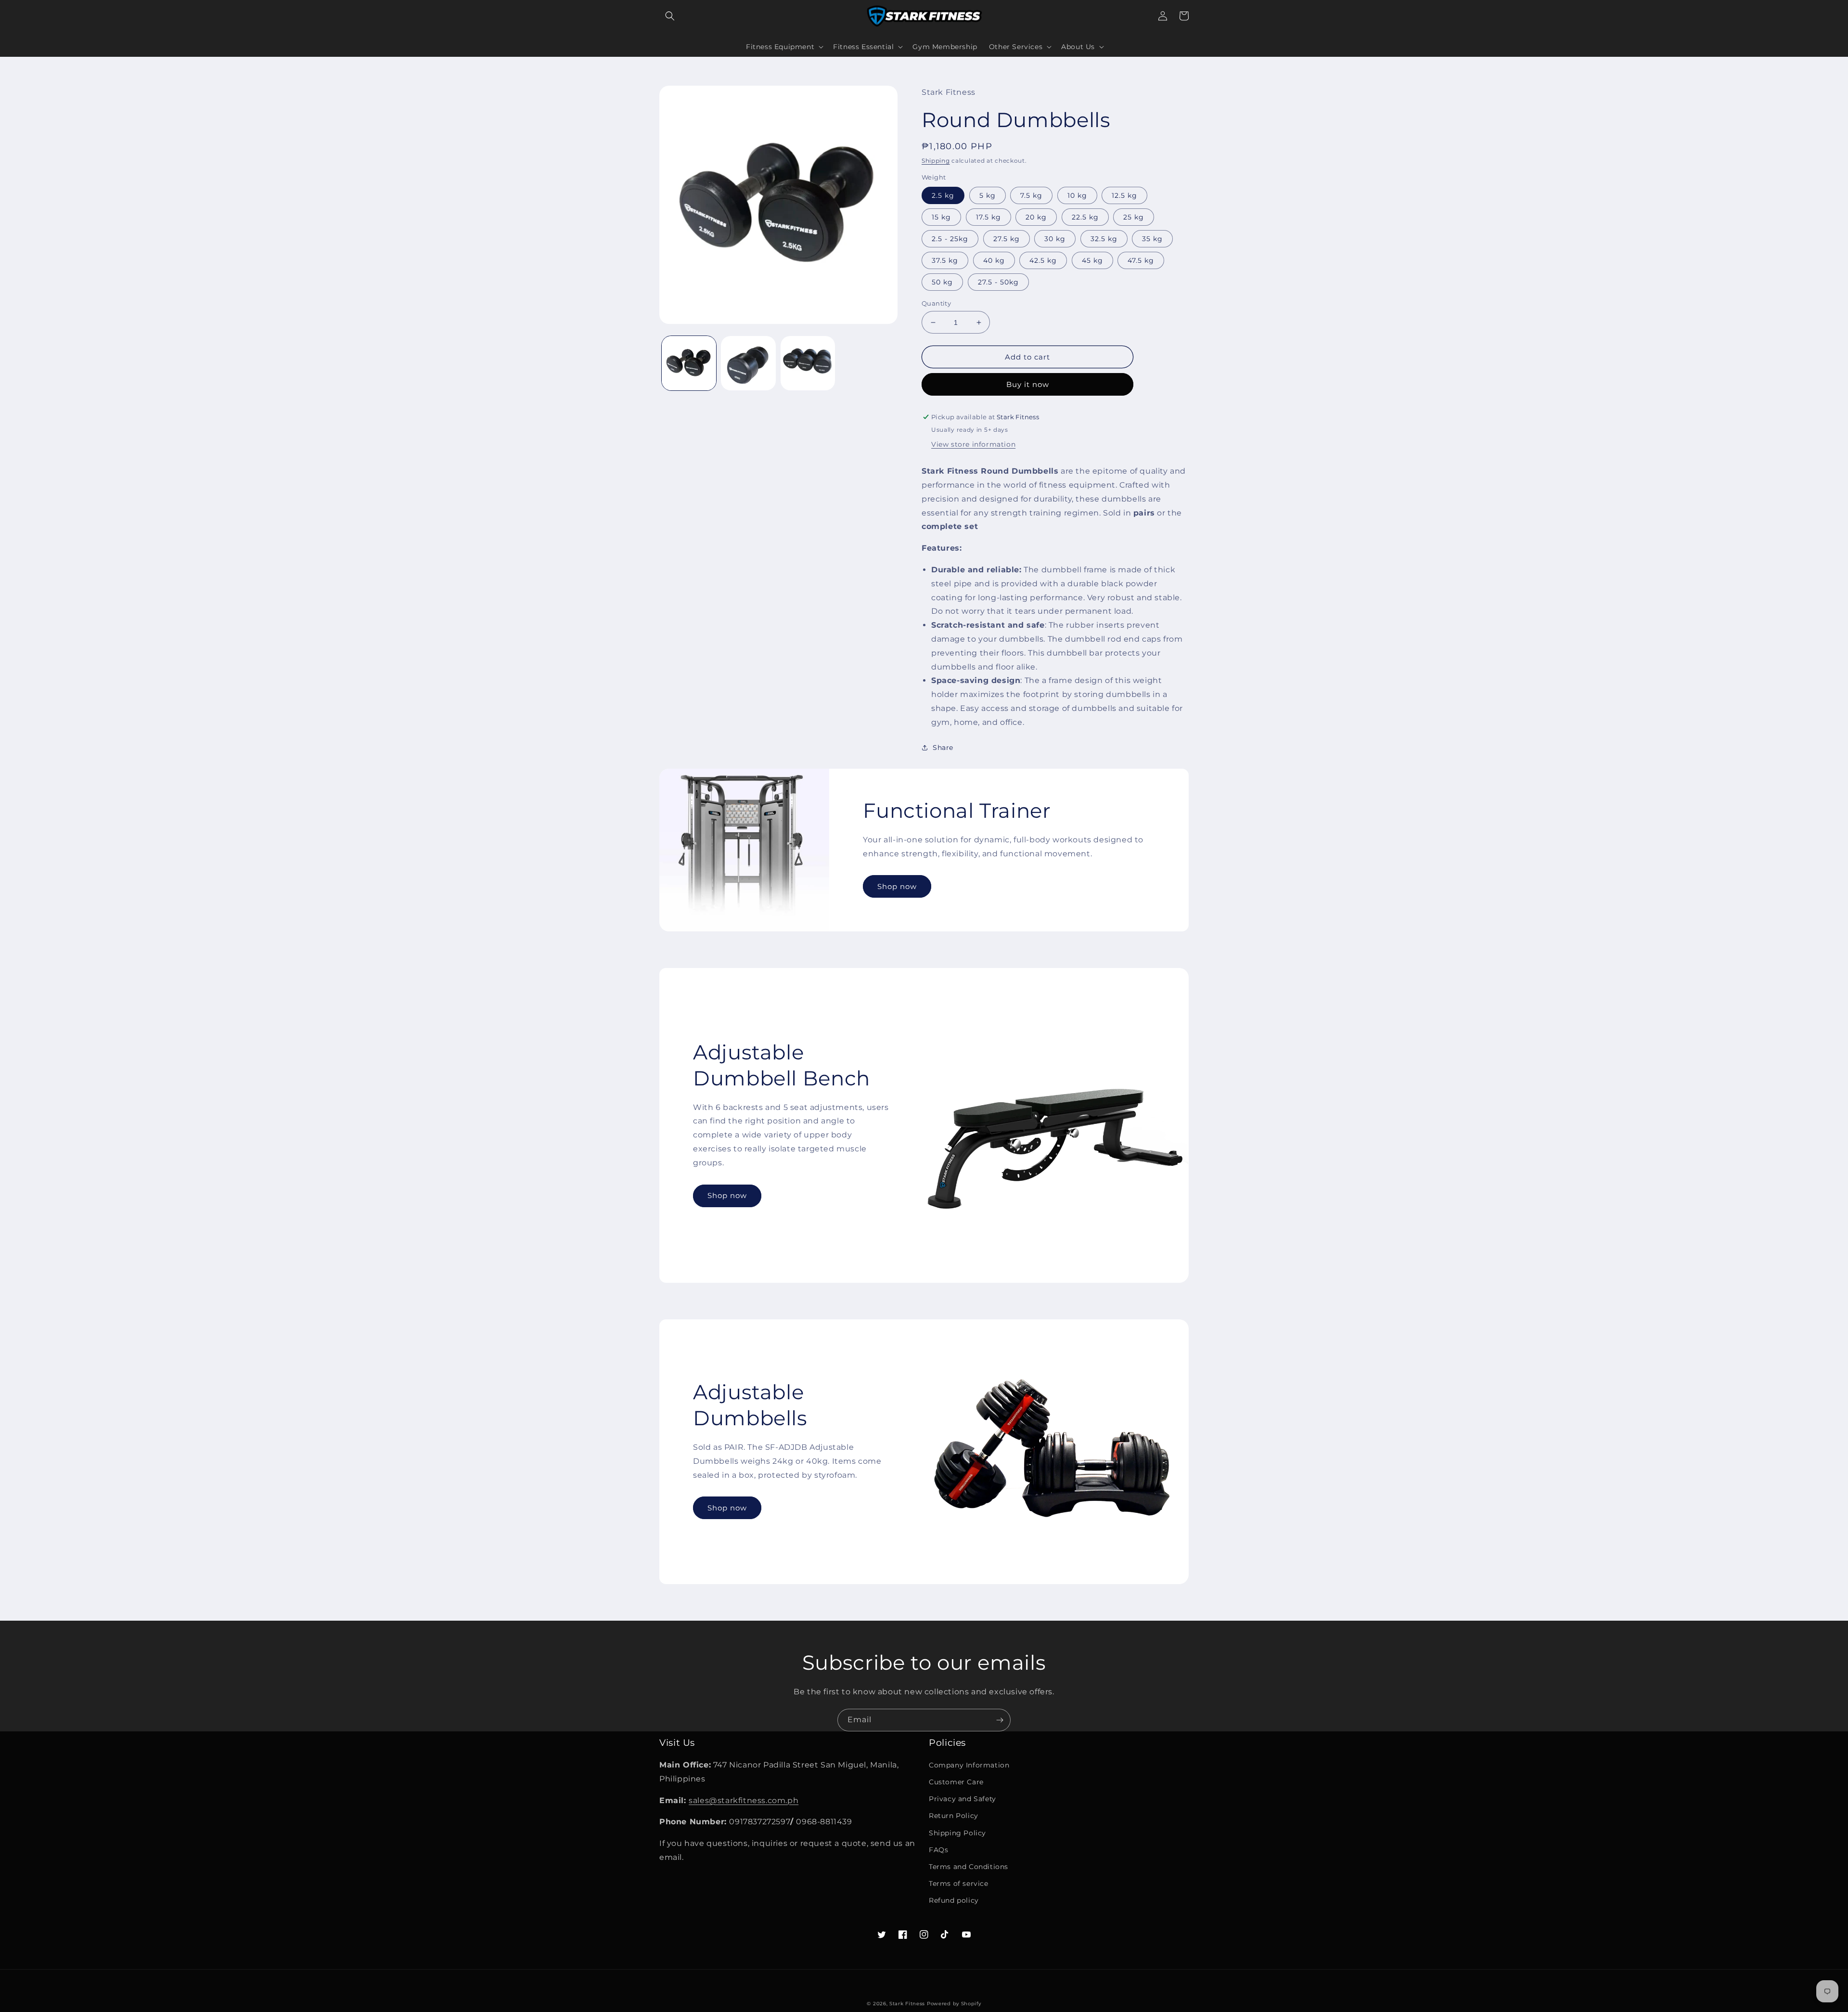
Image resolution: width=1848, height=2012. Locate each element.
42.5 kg (1043, 260)
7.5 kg (1031, 195)
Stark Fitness (907, 2004)
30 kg (1055, 239)
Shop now (897, 886)
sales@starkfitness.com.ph (744, 1800)
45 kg (1092, 260)
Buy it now (1028, 384)
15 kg (941, 217)
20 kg (1036, 217)
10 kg (1077, 195)
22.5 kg (1085, 217)
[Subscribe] (1000, 1720)
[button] (670, 16)
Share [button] (943, 748)
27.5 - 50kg (998, 282)
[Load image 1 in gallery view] (689, 363)
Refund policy (954, 1900)
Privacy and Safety (962, 1799)
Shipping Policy (957, 1833)
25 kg (1134, 217)
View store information (973, 444)
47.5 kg (1141, 260)
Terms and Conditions (969, 1867)
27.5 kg (1007, 239)
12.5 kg (1124, 195)
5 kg (988, 195)
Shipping (936, 161)
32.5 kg (1104, 239)
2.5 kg (943, 195)
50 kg (942, 282)
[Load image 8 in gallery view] (748, 363)
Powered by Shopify (954, 2004)
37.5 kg (945, 260)
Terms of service (959, 1883)
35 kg (1152, 239)
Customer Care (956, 1782)
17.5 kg (988, 217)
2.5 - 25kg (950, 239)
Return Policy (954, 1816)
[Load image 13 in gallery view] (808, 363)
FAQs (938, 1850)
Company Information (969, 1765)
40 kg (994, 260)
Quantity (936, 303)
